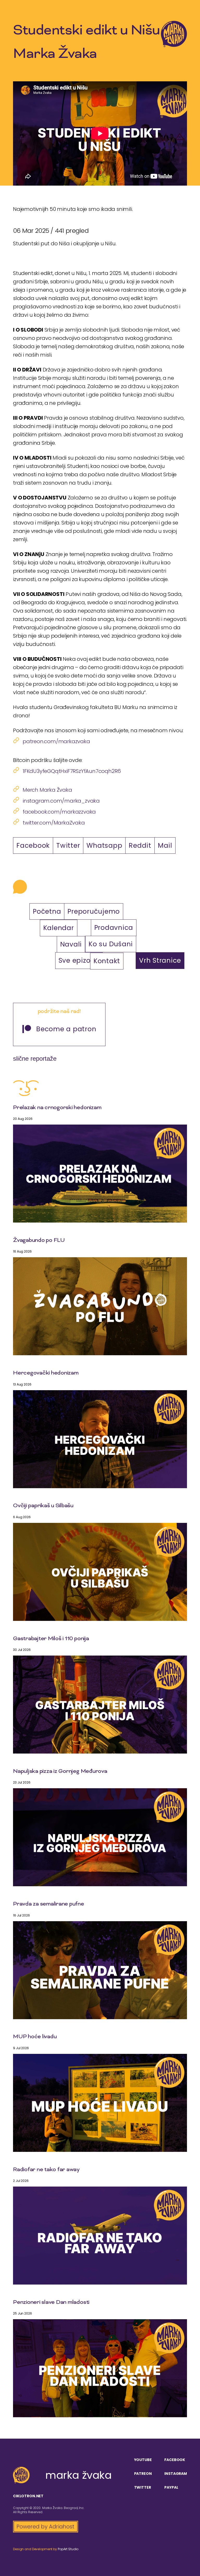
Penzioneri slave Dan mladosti (51, 2303)
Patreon (143, 2474)
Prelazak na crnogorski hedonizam (57, 1108)
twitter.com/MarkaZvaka (54, 823)
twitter (143, 2487)
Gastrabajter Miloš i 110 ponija (51, 1639)
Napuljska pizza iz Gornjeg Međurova (60, 1772)
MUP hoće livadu (35, 2037)
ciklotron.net (28, 2496)
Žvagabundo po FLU (39, 1241)
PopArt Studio (68, 2549)
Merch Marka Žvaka (47, 790)
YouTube (143, 2460)
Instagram (176, 2474)
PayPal (171, 2487)
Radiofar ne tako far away (46, 2170)
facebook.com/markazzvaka (59, 812)
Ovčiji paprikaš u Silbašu (43, 1506)
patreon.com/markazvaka (56, 741)
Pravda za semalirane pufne (49, 1904)
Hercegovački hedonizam (46, 1373)
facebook (175, 2460)
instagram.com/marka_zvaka (61, 801)
